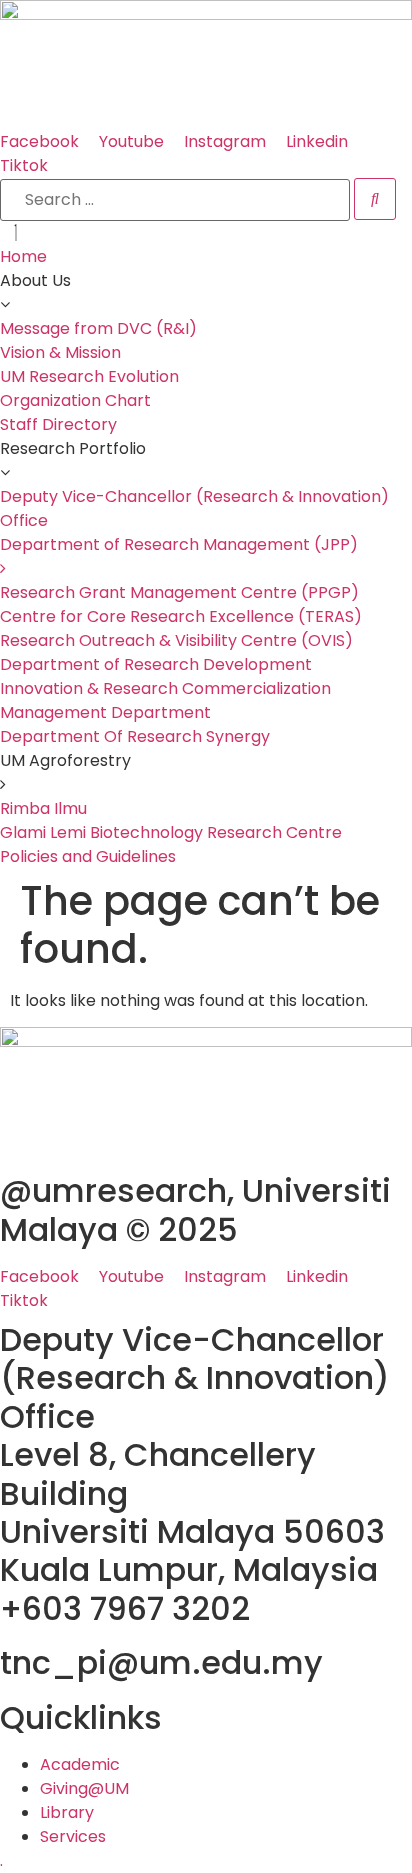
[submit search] (375, 199)
